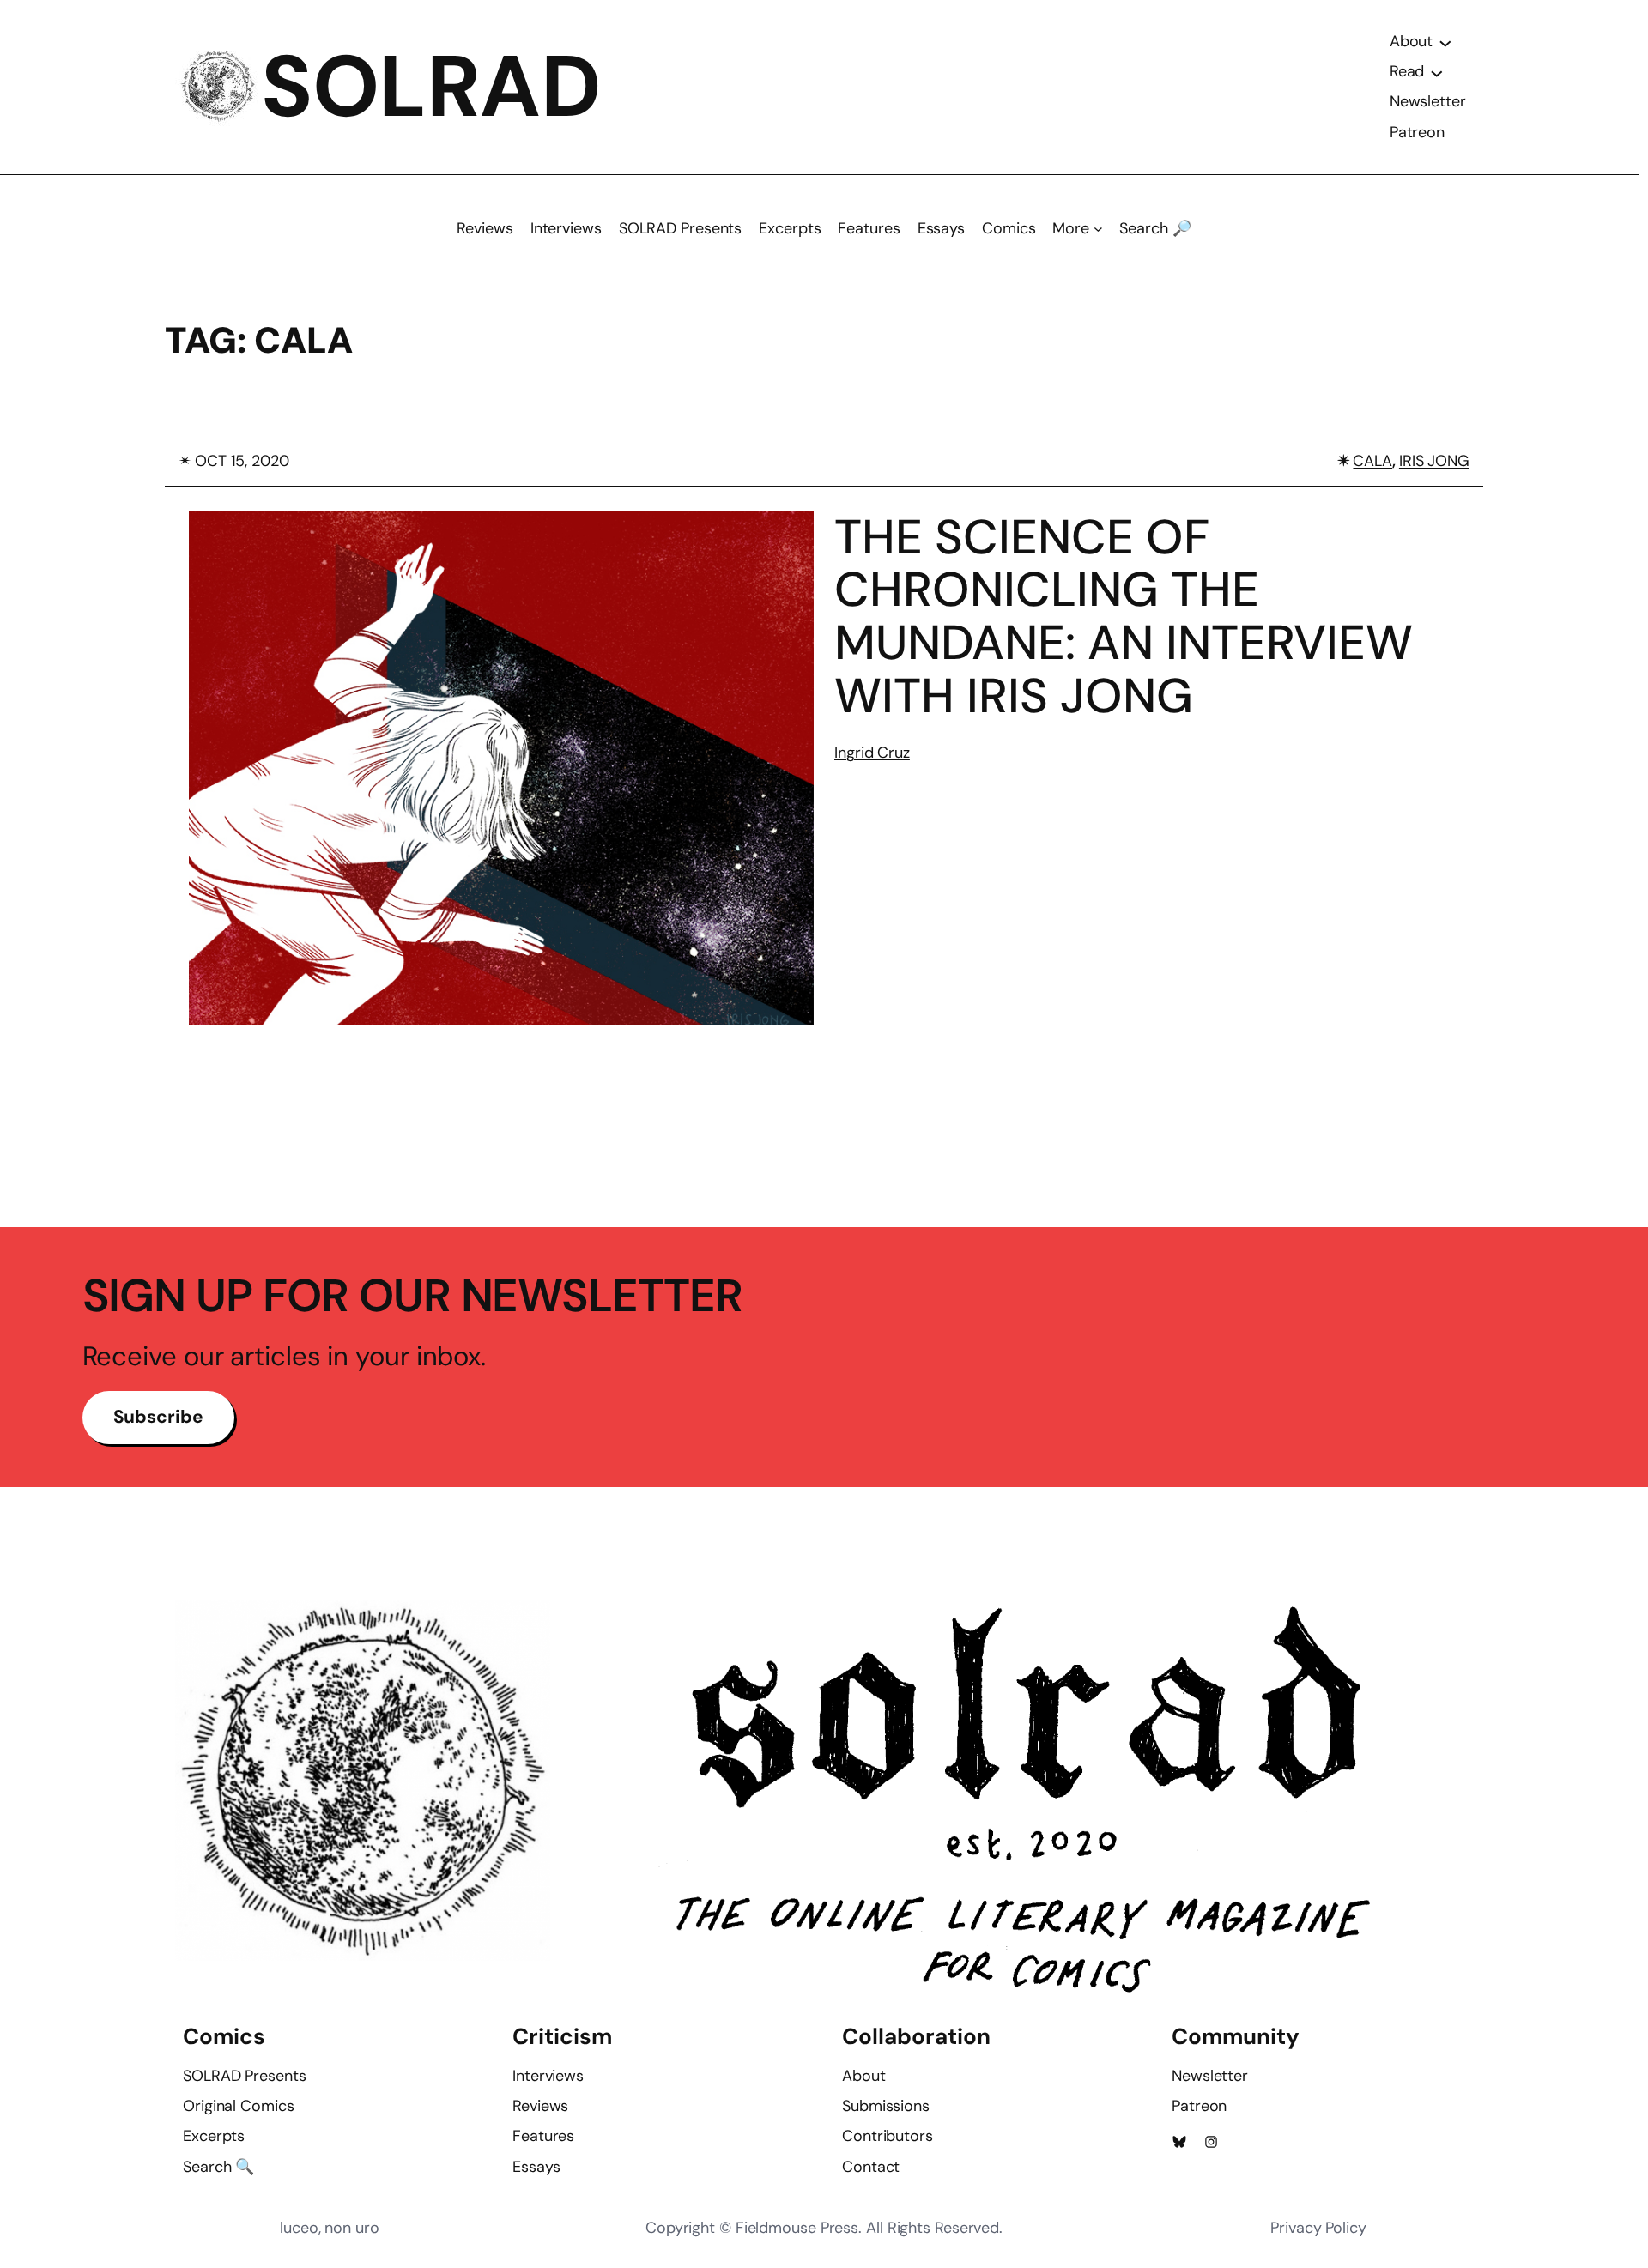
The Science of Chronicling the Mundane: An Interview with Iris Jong (1124, 616)
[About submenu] (1445, 42)
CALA (1372, 461)
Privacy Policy (1318, 2228)
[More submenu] (1098, 229)
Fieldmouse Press (797, 2228)
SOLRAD (431, 87)
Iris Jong (1434, 461)
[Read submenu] (1437, 72)
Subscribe (158, 1417)
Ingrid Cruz (872, 753)
